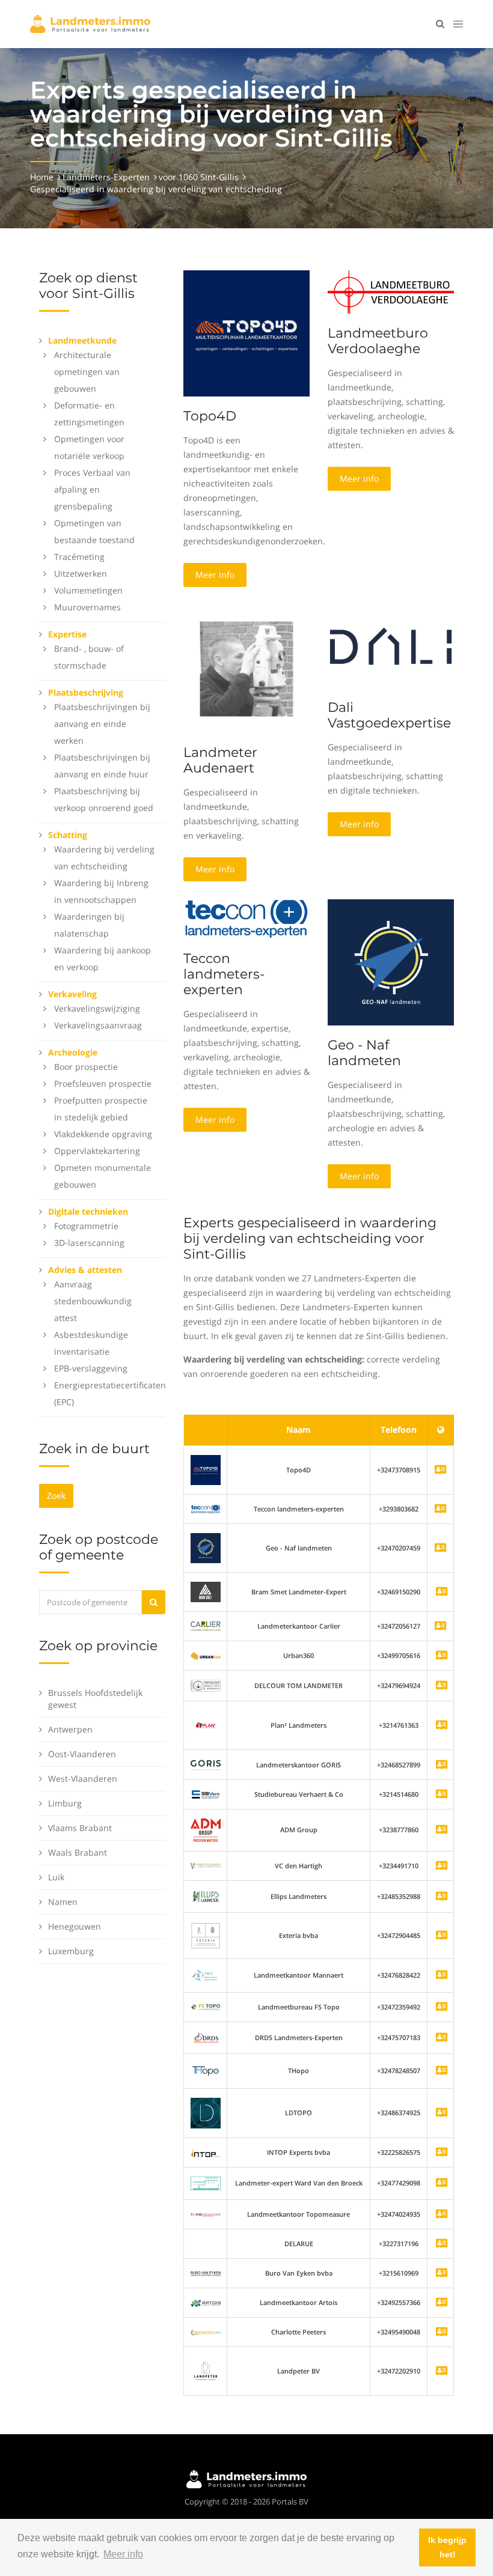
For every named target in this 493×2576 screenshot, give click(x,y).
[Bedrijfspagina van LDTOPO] (442, 2113)
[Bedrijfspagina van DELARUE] (442, 2244)
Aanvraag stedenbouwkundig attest (93, 1301)
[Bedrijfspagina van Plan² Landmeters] (442, 1726)
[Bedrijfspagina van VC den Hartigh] (442, 1866)
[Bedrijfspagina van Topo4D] (206, 1469)
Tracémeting (79, 557)
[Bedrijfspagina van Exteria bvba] (442, 1936)
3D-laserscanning (89, 1243)
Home (42, 177)
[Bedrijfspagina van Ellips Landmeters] (442, 1897)
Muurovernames (87, 607)
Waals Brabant (78, 1852)
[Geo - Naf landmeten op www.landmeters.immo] (391, 961)
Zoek (56, 1496)
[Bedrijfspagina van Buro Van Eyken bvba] (442, 2274)
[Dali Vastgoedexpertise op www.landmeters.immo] (391, 646)
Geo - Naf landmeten (364, 1053)
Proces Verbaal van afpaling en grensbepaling (92, 489)
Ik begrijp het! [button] (447, 2547)
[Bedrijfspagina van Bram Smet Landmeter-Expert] (442, 1592)
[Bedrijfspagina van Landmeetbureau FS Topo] (442, 2007)
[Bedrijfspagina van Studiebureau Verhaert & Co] (442, 1795)
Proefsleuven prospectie (103, 1083)
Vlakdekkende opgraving (103, 1134)
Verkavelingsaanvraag (98, 1025)
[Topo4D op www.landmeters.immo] (246, 333)
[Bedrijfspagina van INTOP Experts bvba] (442, 2153)
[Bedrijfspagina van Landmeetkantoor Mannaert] (442, 1976)
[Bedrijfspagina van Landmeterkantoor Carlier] (206, 1625)
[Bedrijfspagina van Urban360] (442, 1656)
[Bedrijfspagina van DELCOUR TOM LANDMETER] (442, 1686)
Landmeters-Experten (106, 177)
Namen (63, 1902)
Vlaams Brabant (80, 1828)
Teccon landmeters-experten (224, 974)
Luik (56, 1877)
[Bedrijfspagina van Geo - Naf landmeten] (206, 1547)
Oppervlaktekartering (97, 1151)
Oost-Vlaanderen (82, 1754)
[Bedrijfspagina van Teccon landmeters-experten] (206, 1509)
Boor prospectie (86, 1067)
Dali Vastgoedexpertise (389, 715)
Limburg (65, 1803)
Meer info (215, 575)
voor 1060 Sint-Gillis (199, 177)
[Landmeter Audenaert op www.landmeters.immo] (246, 668)
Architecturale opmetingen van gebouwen (87, 372)
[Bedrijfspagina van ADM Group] (442, 1830)
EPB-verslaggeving (91, 1368)
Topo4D (210, 416)
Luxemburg (71, 1951)
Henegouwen (75, 1926)
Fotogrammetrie (86, 1226)
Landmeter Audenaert (220, 760)
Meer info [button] (123, 2554)
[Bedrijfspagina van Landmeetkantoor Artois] (442, 2303)
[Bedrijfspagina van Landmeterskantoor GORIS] (442, 1765)
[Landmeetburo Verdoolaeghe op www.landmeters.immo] (391, 291)
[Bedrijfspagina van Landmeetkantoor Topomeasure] (442, 2215)
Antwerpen (70, 1729)
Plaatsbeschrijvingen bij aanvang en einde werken (102, 724)
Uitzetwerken (81, 573)
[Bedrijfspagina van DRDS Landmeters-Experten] (442, 2038)
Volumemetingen (88, 590)
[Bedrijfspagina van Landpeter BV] (442, 2371)
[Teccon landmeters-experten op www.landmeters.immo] (246, 918)
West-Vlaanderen (83, 1779)
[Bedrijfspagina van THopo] (442, 2071)
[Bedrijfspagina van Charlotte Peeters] (442, 2332)
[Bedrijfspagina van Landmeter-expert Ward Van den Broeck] (442, 2183)
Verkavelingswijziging (97, 1008)
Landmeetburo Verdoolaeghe (378, 341)
